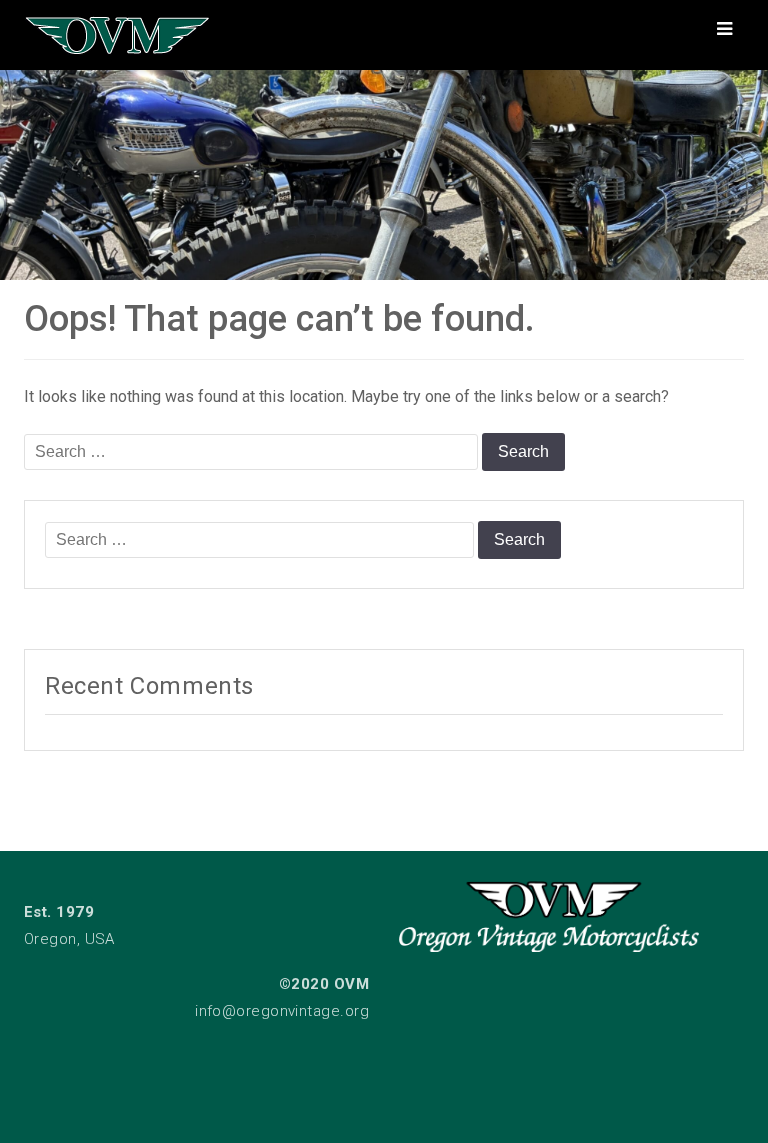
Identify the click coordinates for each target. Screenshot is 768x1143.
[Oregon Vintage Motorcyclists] (384, 170)
